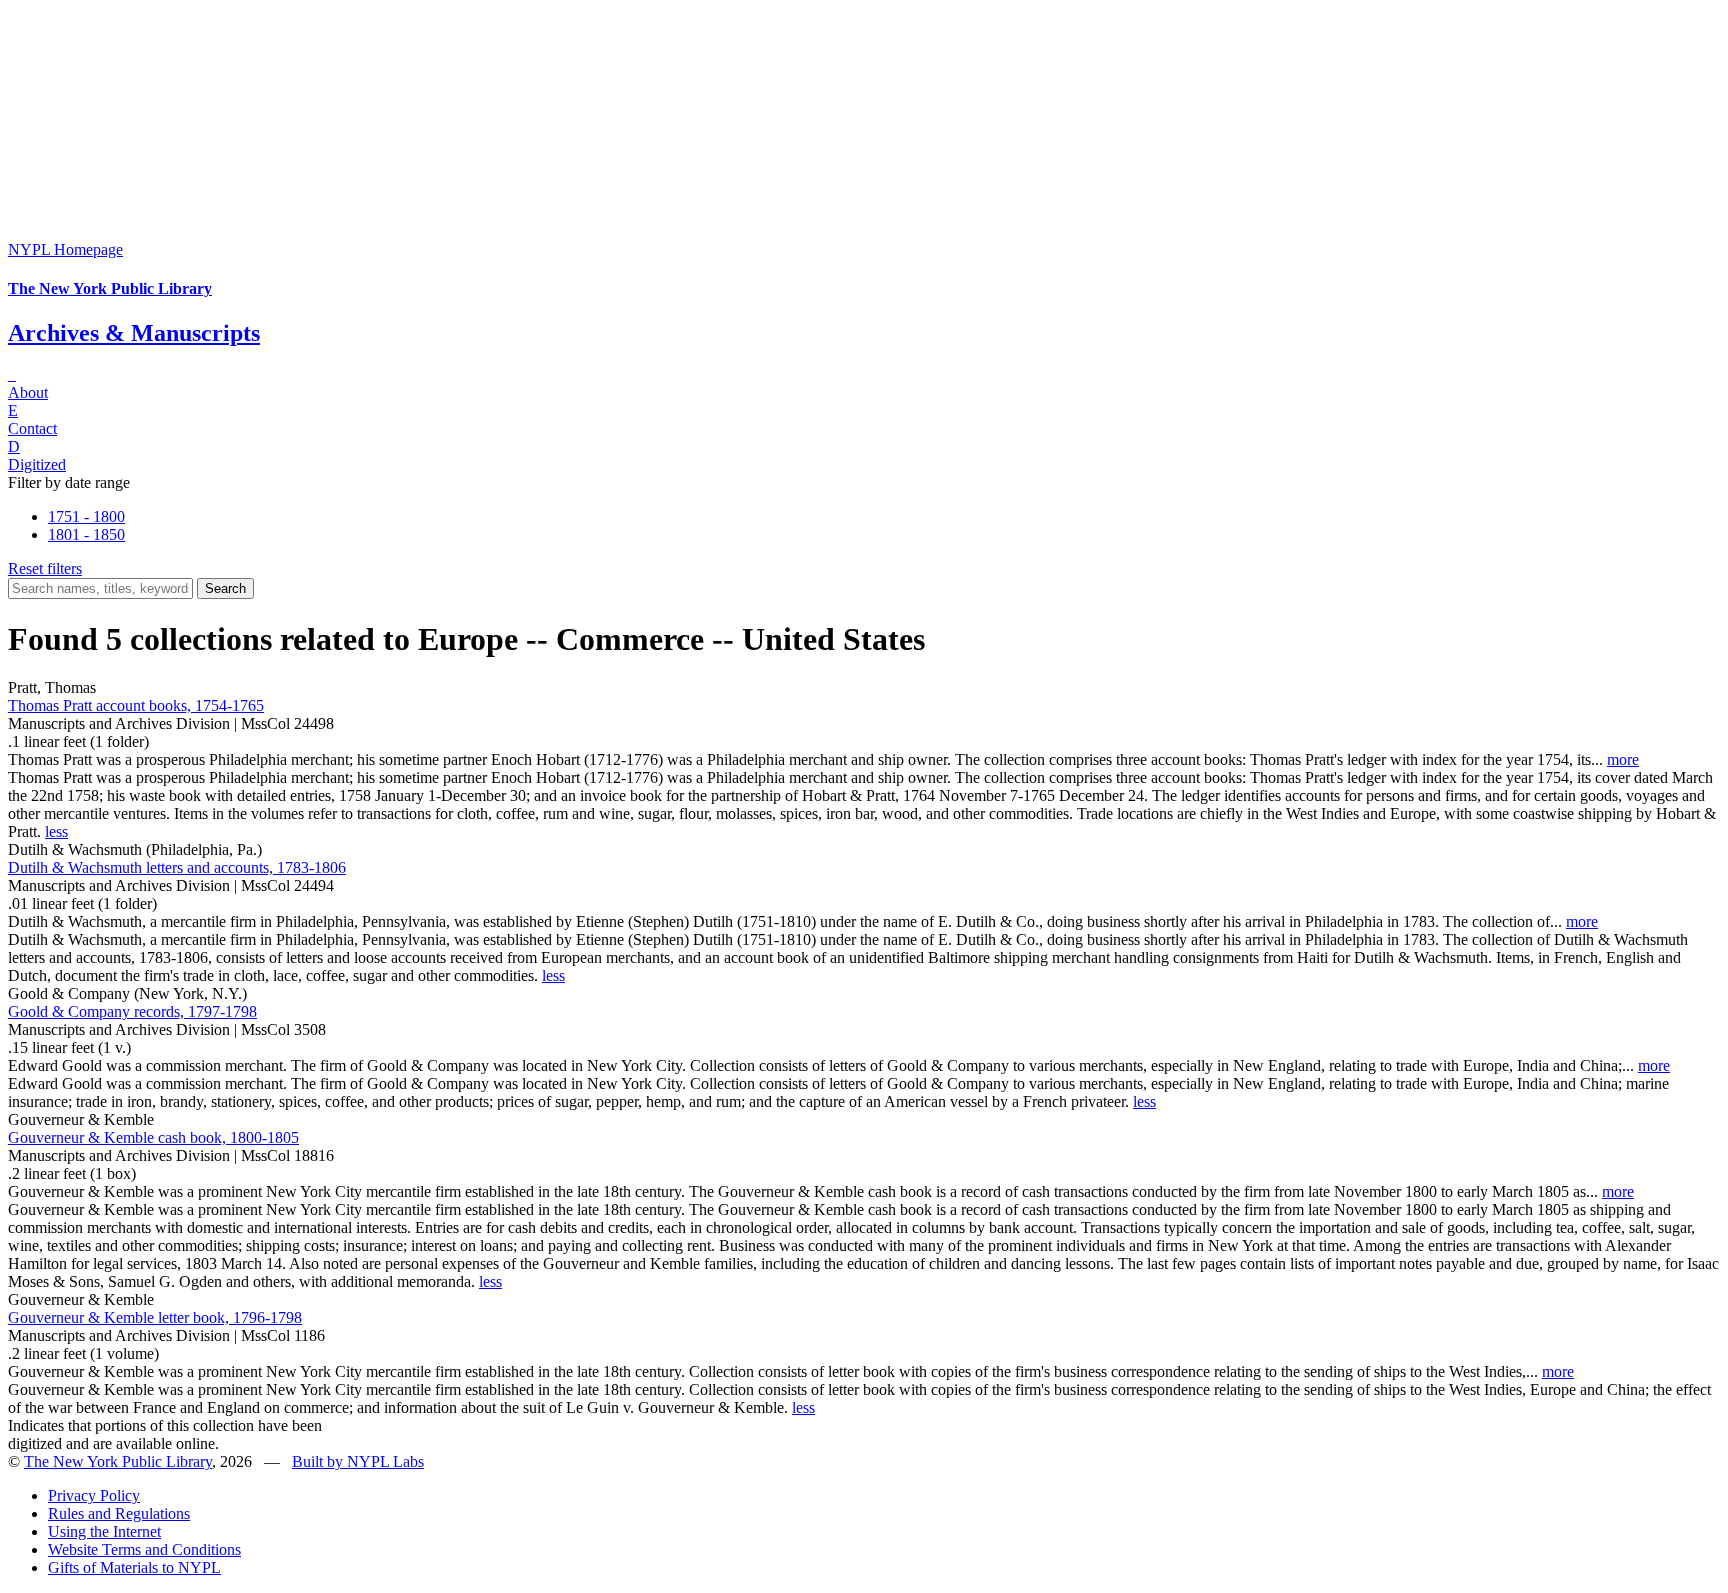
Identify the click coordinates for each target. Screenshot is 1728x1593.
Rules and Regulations (119, 1513)
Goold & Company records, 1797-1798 (132, 1011)
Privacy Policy (94, 1495)
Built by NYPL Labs (358, 1461)
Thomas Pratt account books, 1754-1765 (136, 705)
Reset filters (45, 568)
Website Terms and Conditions (144, 1549)
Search (225, 588)
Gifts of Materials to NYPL (134, 1567)
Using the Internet (104, 1531)
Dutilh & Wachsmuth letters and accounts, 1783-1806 (177, 867)
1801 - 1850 (86, 534)
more (1623, 759)
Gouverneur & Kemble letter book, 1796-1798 (155, 1317)
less (56, 831)
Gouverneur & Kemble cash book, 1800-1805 (153, 1137)
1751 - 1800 (86, 516)
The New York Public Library (118, 1461)
